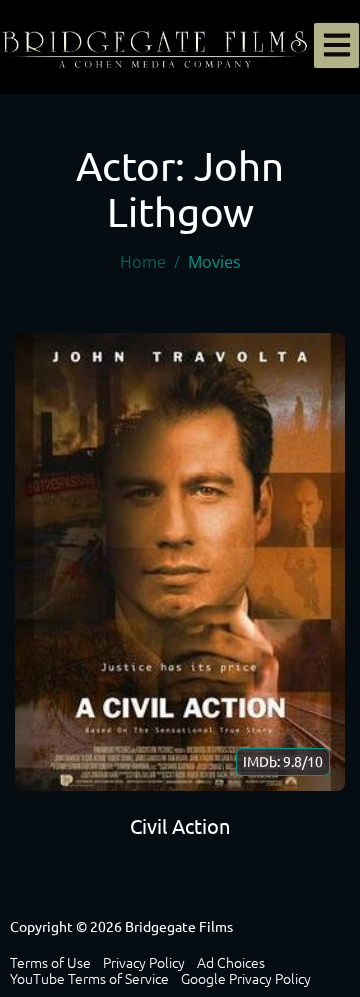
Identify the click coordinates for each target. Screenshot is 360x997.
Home (143, 262)
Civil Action (180, 826)
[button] (336, 45)
